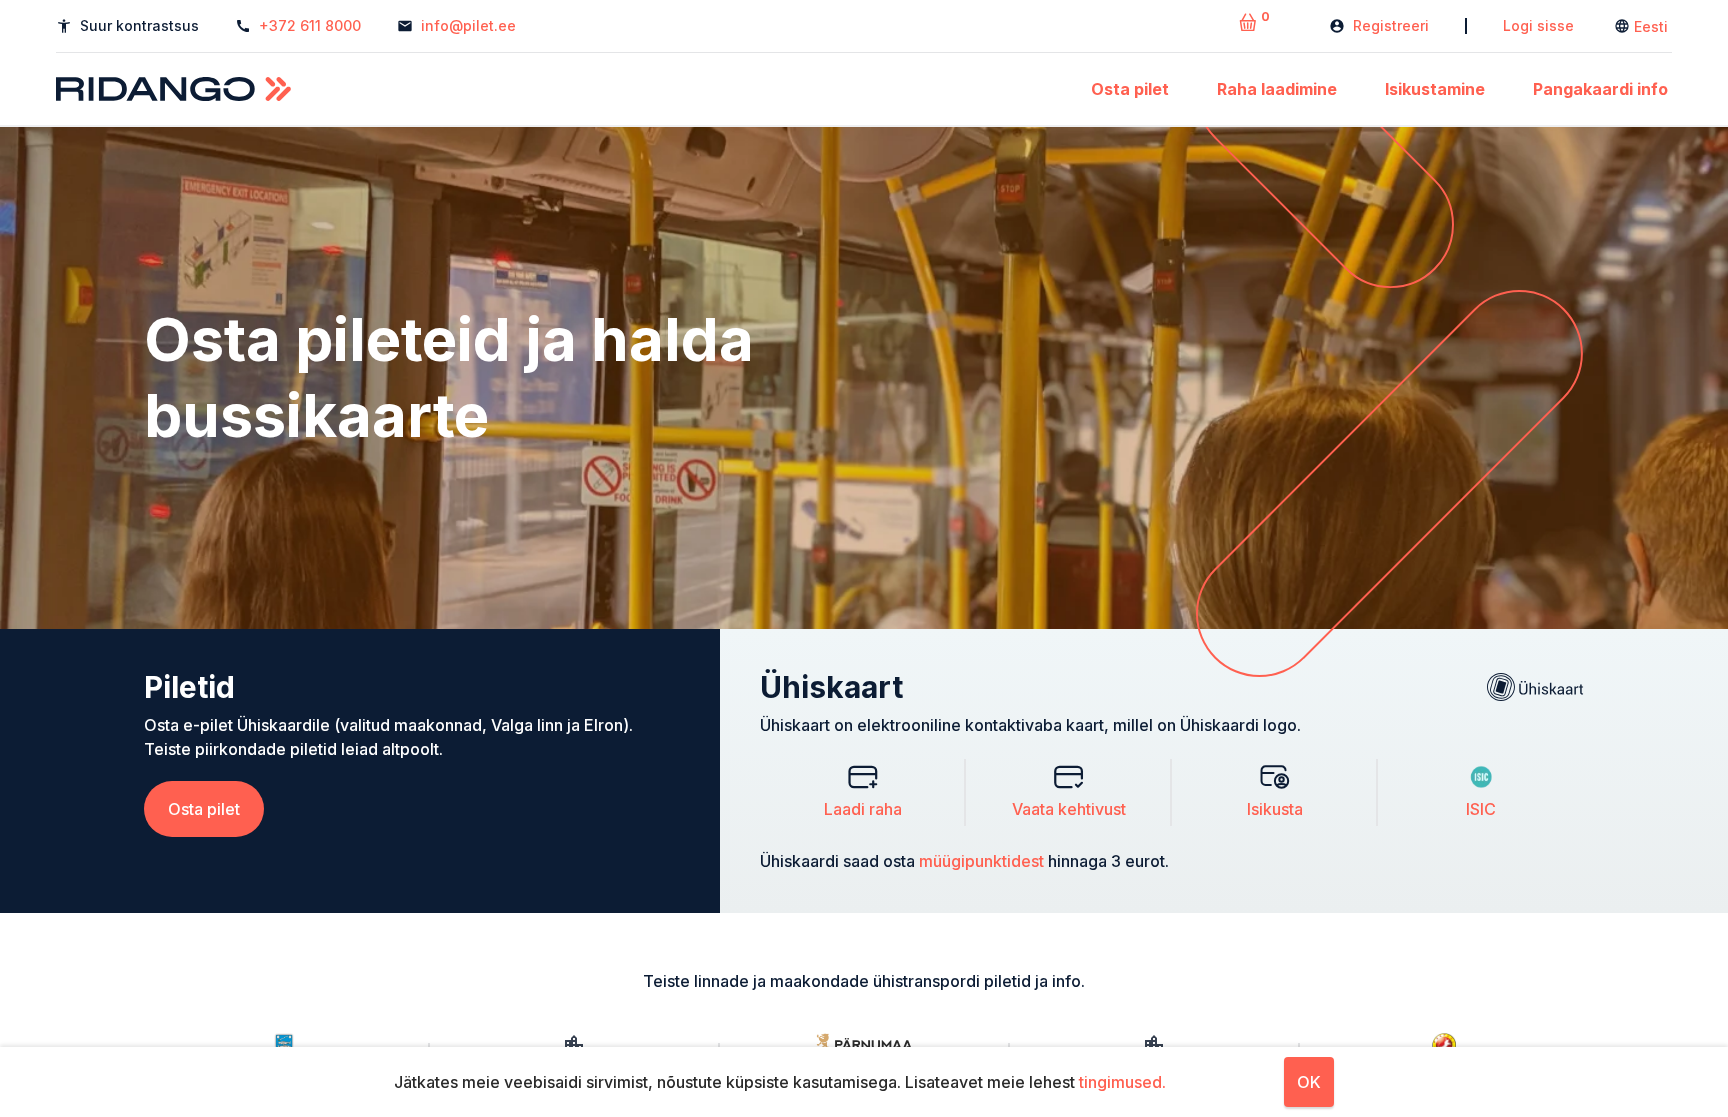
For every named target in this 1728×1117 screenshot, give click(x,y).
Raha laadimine (1277, 89)
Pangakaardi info (1600, 89)
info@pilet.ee (468, 25)
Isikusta (1275, 809)
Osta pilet (1130, 89)
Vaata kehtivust (1069, 809)
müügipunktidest (981, 861)
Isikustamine (1435, 89)
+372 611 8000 (310, 25)
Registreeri (1391, 25)
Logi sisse (1538, 25)
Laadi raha (863, 809)
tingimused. (1122, 1082)
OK (1309, 1082)
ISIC (1481, 809)
